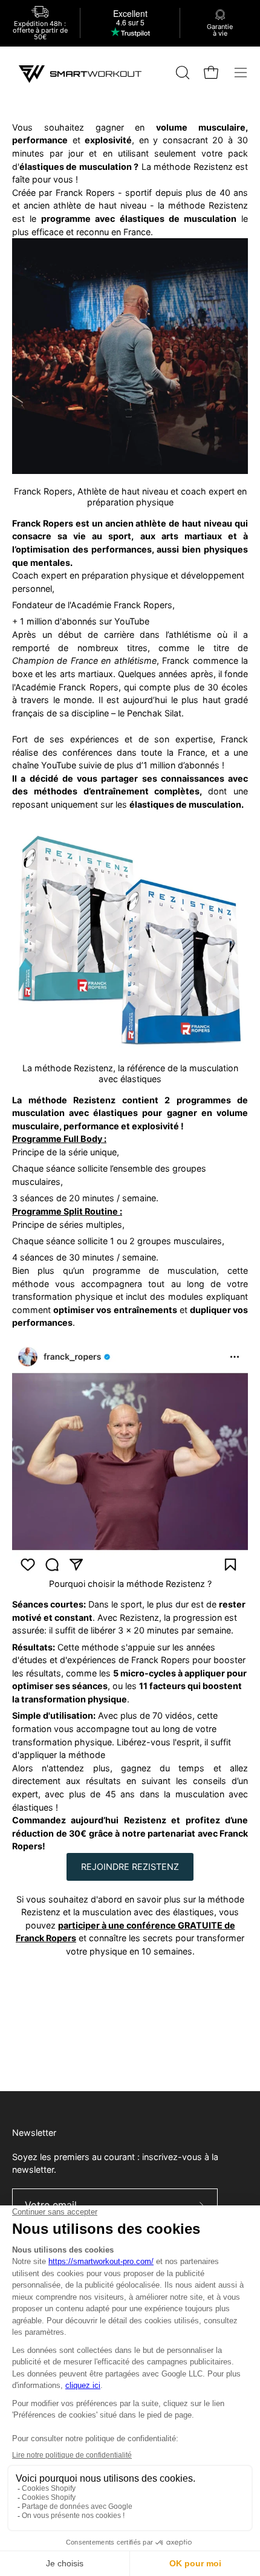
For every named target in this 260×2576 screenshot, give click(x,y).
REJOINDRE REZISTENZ (130, 1867)
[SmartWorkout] (82, 73)
